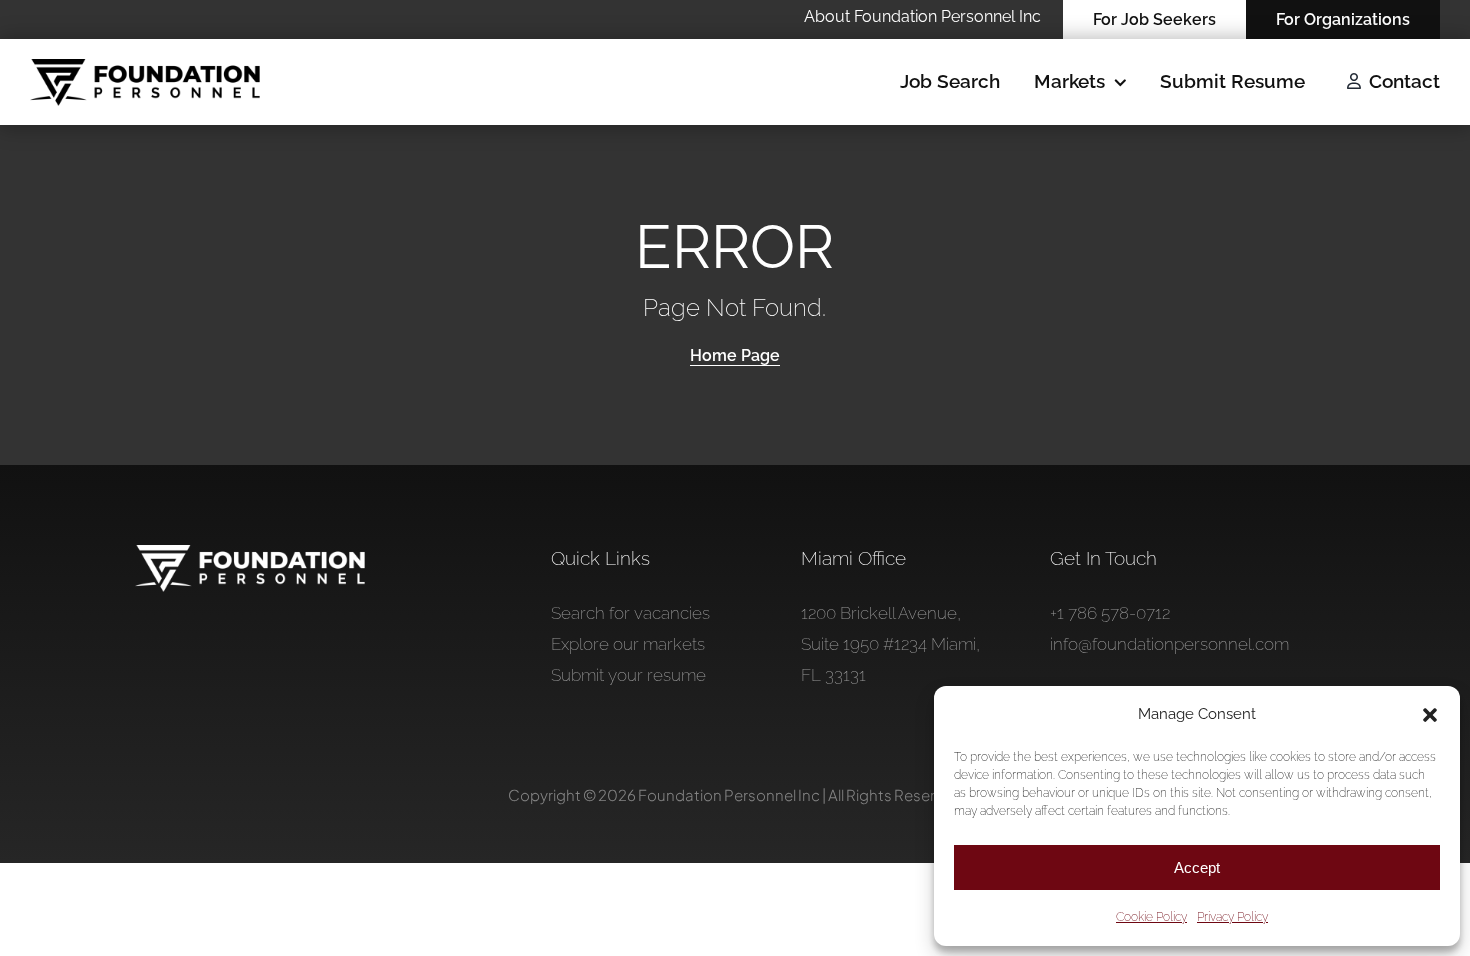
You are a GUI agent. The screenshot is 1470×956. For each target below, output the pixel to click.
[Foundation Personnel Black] (145, 67)
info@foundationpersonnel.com (1169, 644)
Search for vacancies (630, 613)
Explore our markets (628, 644)
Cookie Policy (1151, 917)
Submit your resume (628, 675)
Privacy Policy (1232, 917)
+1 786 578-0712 (1110, 613)
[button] (1430, 715)
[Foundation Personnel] (250, 553)
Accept (1197, 867)
